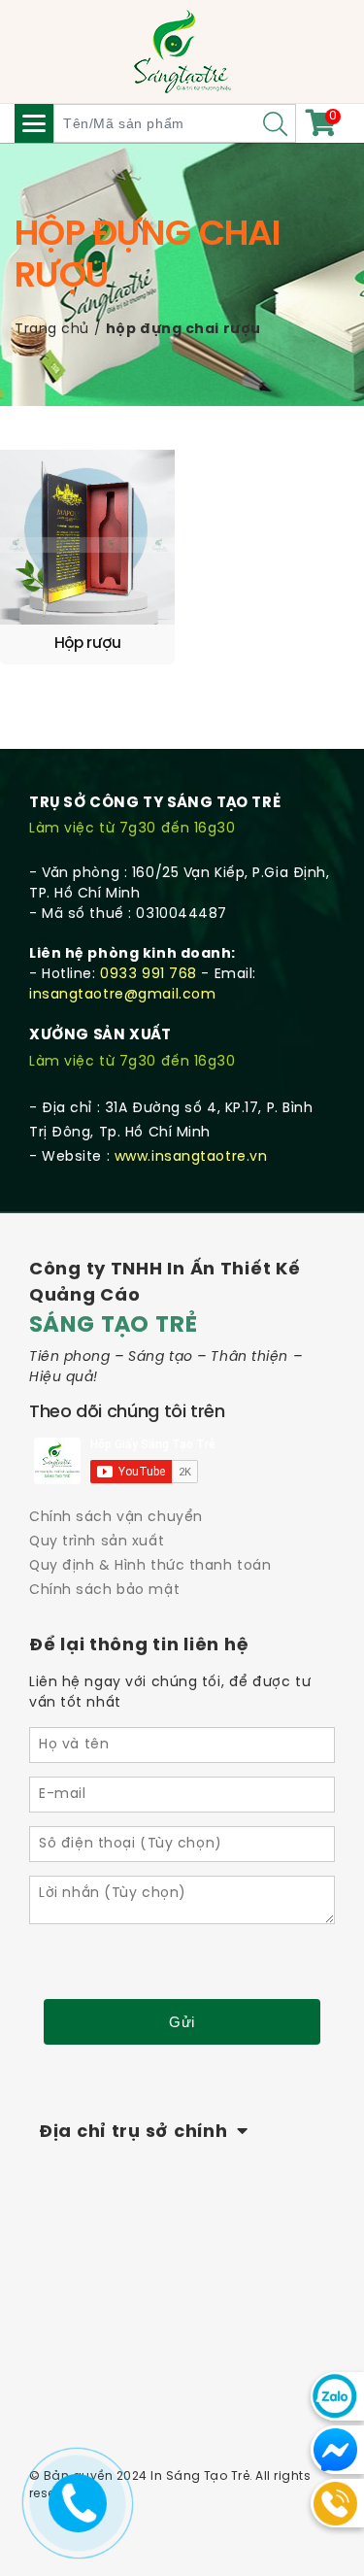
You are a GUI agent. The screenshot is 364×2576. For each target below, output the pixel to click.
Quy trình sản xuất (97, 1542)
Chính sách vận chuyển (116, 1518)
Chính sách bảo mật (104, 1591)
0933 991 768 (149, 975)
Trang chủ (52, 330)
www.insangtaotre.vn (191, 1157)
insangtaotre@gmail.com (122, 995)
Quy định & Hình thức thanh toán (150, 1566)
